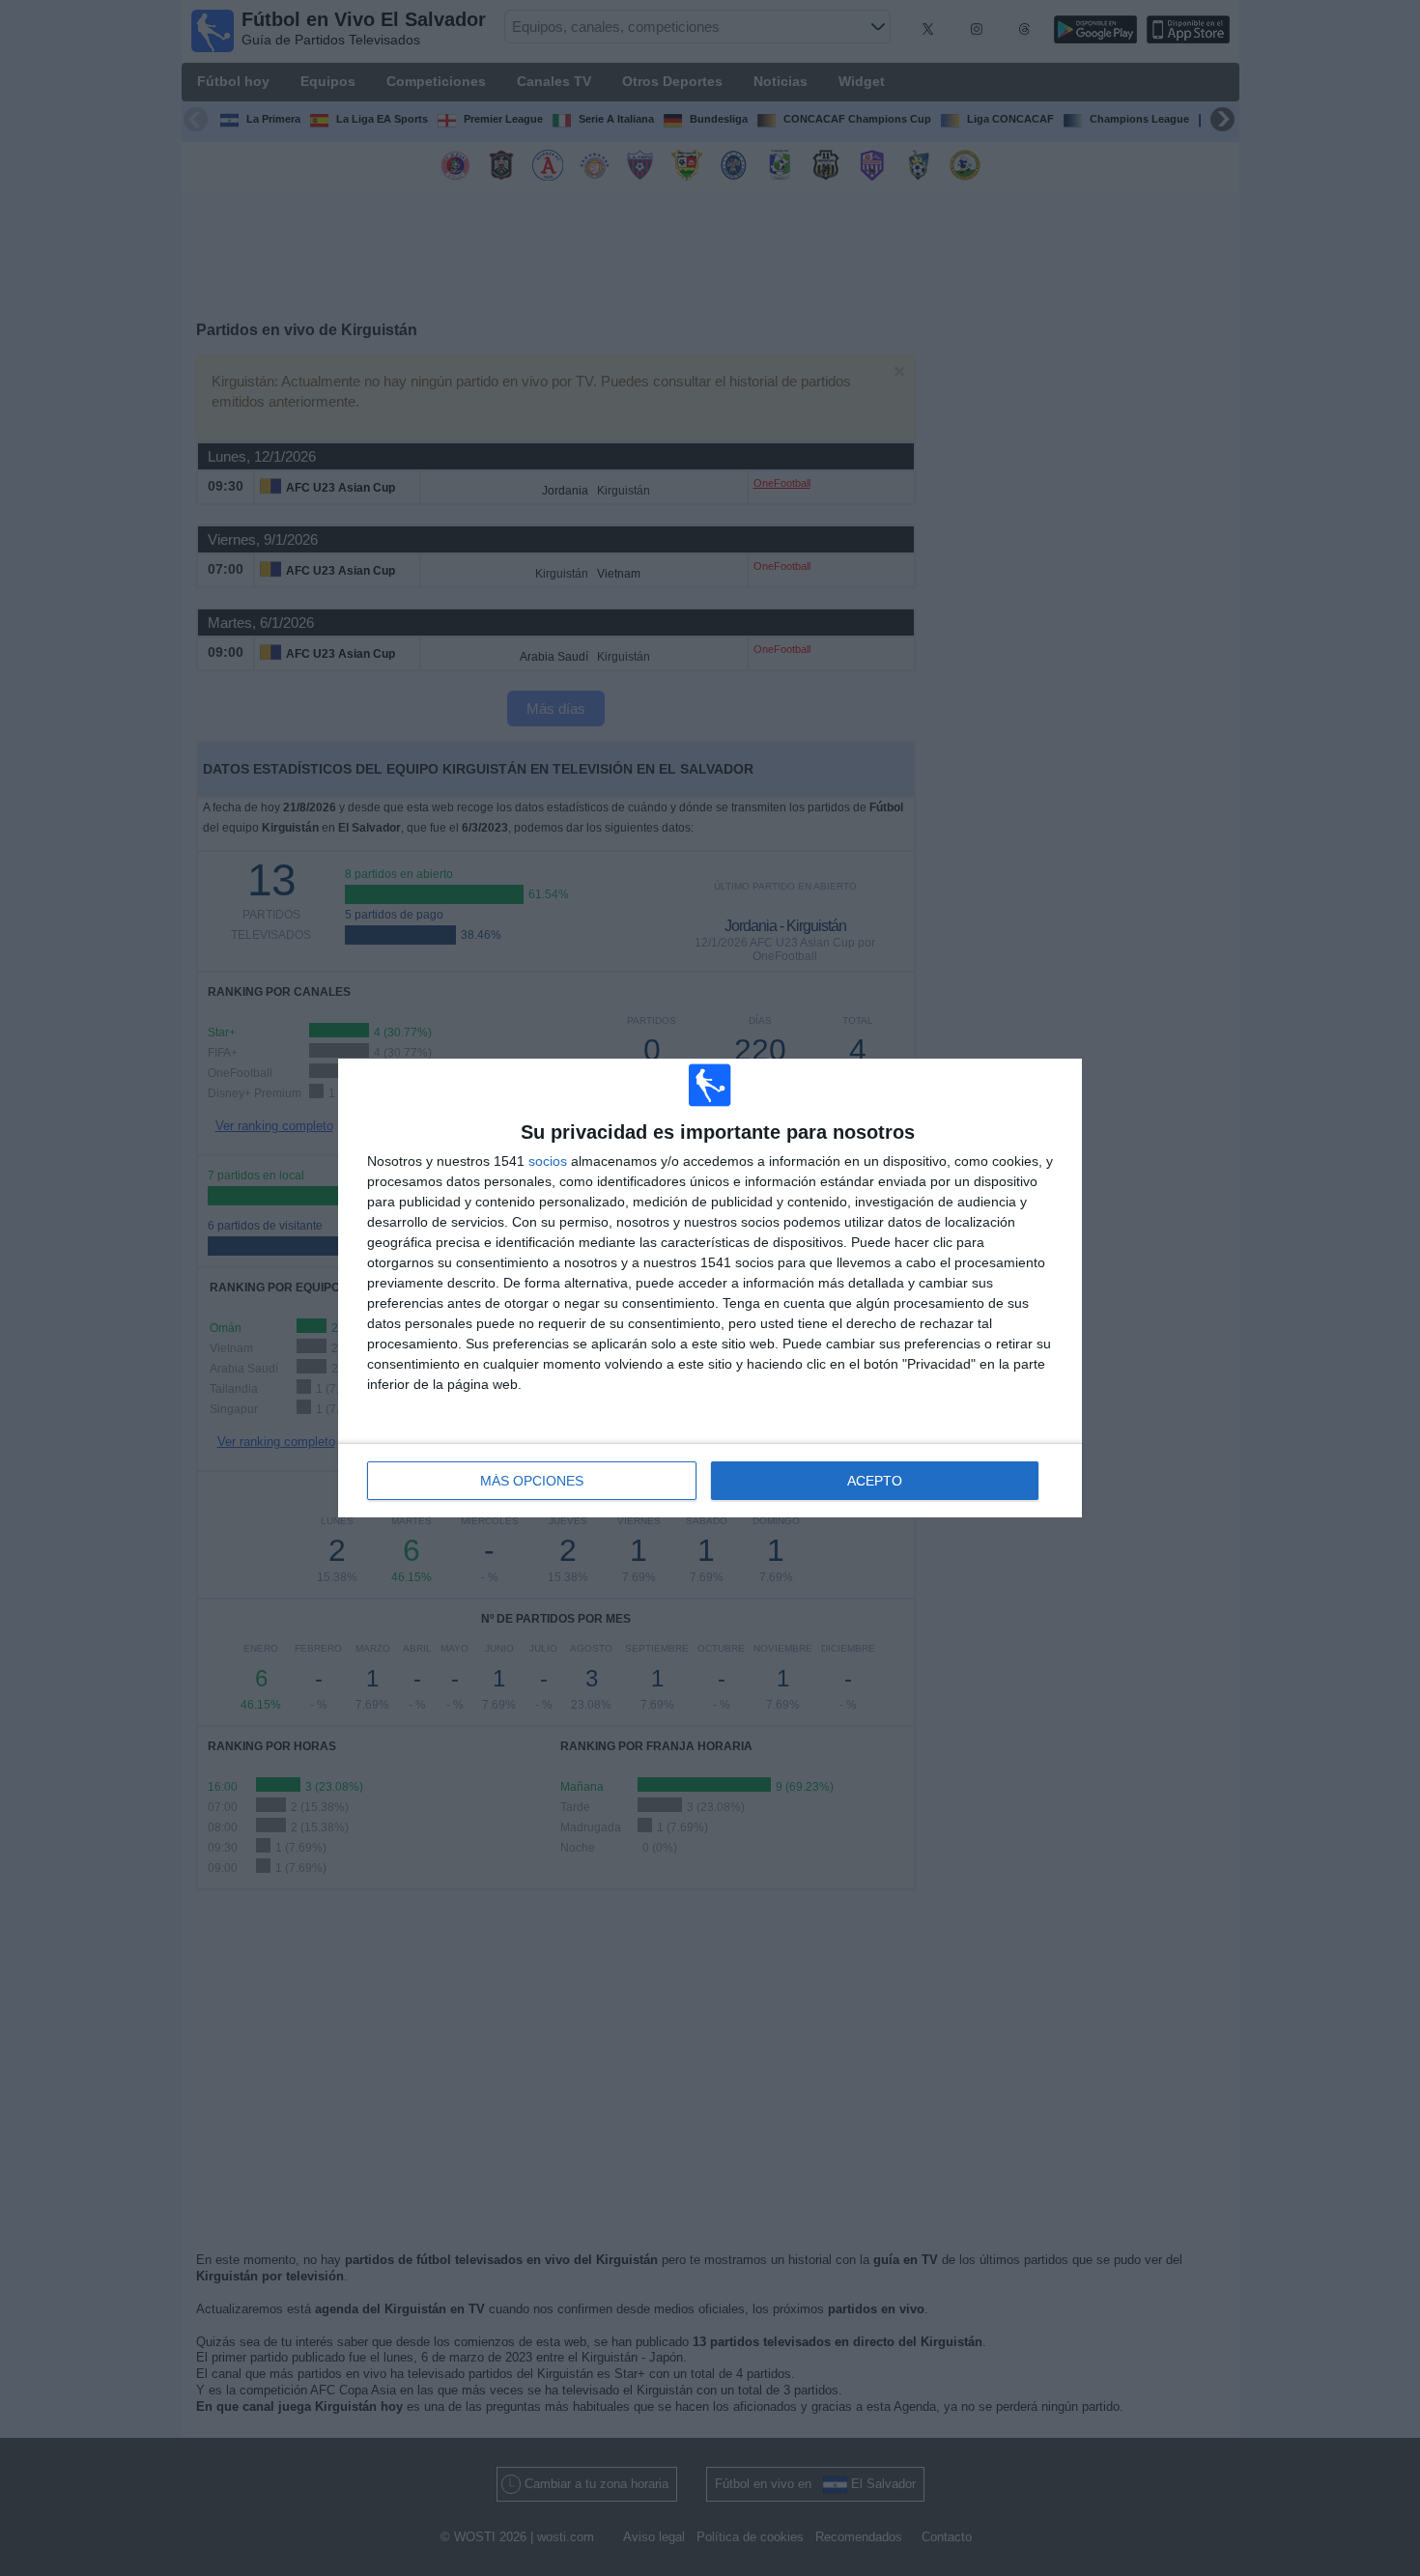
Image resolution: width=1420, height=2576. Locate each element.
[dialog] (710, 1288)
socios (548, 1161)
